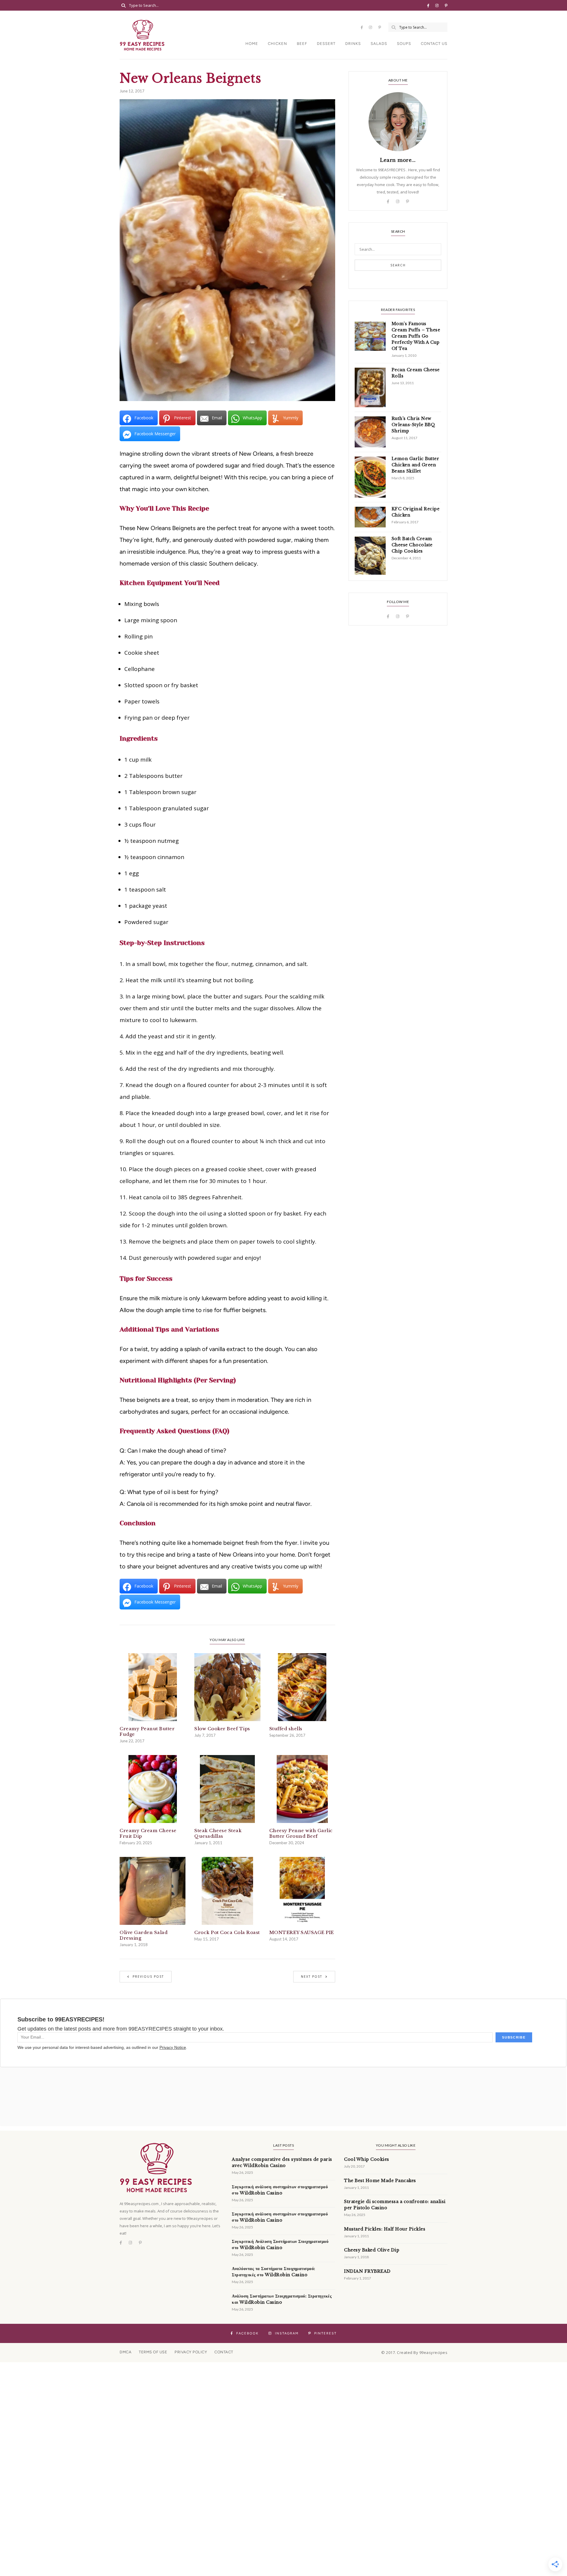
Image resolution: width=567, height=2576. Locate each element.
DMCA (126, 2352)
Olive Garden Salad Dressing (144, 1935)
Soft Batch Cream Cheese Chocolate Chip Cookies (412, 545)
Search (398, 265)
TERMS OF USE (153, 2352)
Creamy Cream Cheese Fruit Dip (148, 1833)
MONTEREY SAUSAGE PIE (302, 1932)
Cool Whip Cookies (367, 2159)
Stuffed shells (286, 1729)
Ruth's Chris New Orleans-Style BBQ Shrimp (413, 425)
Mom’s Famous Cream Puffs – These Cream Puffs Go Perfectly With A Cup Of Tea (416, 336)
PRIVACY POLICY (191, 2352)
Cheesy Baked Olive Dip (372, 2250)
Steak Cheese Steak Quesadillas (218, 1833)
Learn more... (398, 160)
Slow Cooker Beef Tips (222, 1729)
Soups (404, 44)
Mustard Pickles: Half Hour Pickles (385, 2229)
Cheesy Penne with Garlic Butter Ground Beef (301, 1833)
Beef (302, 44)
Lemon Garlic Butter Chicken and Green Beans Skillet (416, 465)
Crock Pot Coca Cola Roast (227, 1932)
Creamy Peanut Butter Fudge (147, 1731)
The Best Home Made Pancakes (380, 2181)
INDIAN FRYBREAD (367, 2271)
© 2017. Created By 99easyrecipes (414, 2352)
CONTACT (224, 2352)
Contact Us (434, 44)
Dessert (326, 44)
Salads (379, 44)
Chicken (277, 44)
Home (252, 44)
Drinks (353, 44)
